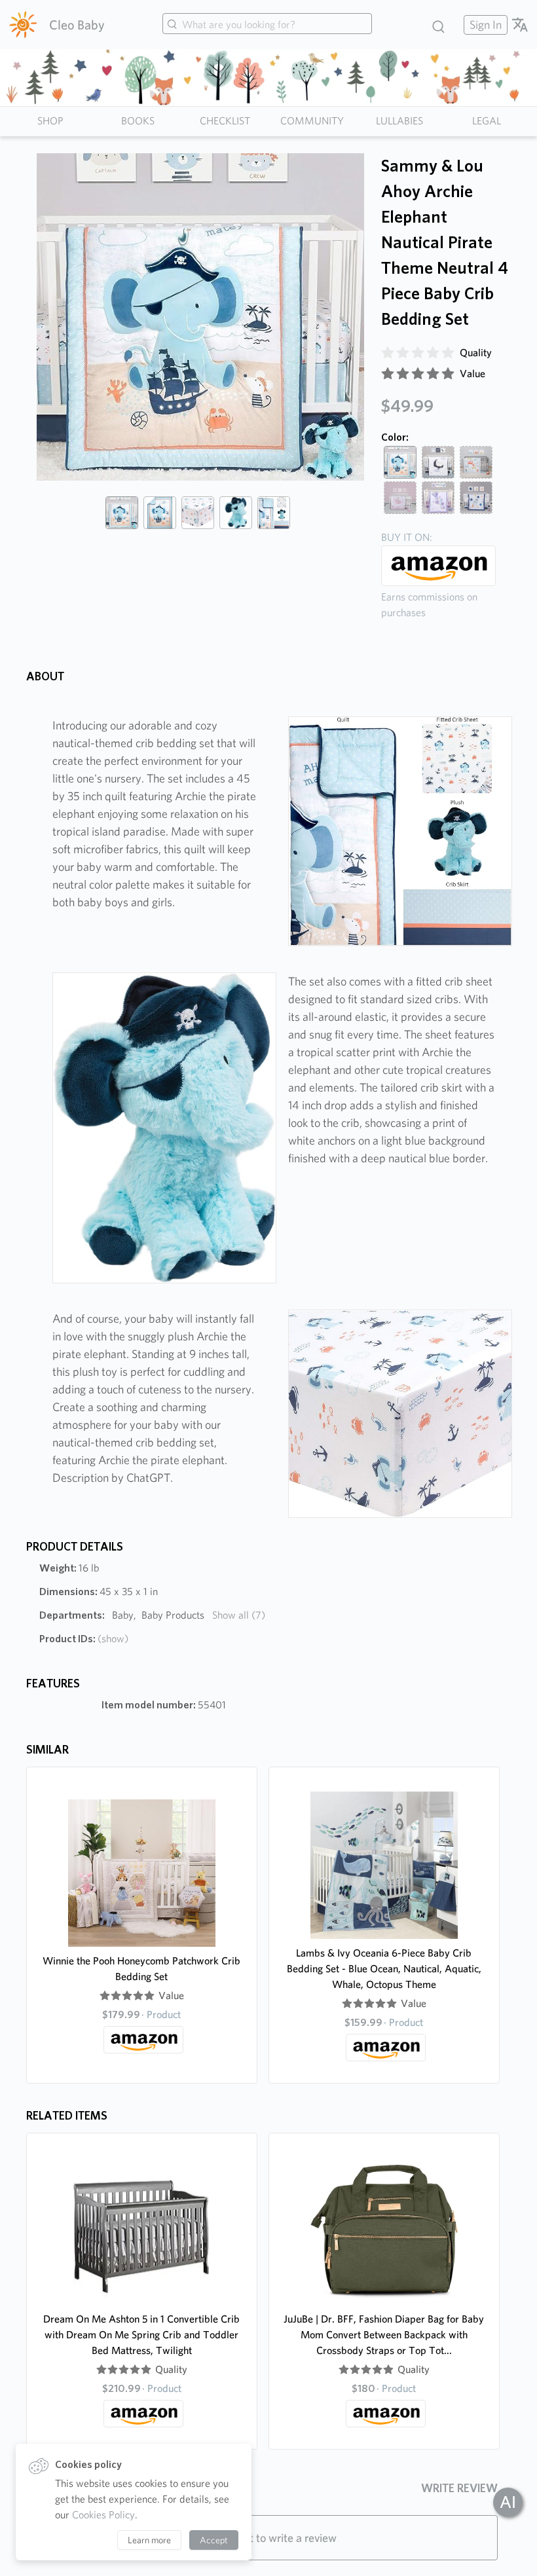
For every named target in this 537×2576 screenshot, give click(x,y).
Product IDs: (84, 1639)
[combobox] (267, 25)
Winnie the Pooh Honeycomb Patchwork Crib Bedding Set (141, 1969)
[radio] (388, 353)
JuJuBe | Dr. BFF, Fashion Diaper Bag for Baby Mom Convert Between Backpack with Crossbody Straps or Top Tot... (384, 2335)
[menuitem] (484, 25)
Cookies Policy (103, 2515)
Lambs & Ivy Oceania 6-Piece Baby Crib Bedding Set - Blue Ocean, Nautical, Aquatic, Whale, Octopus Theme (384, 1969)
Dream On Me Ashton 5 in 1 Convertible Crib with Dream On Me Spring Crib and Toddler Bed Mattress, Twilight (141, 2335)
